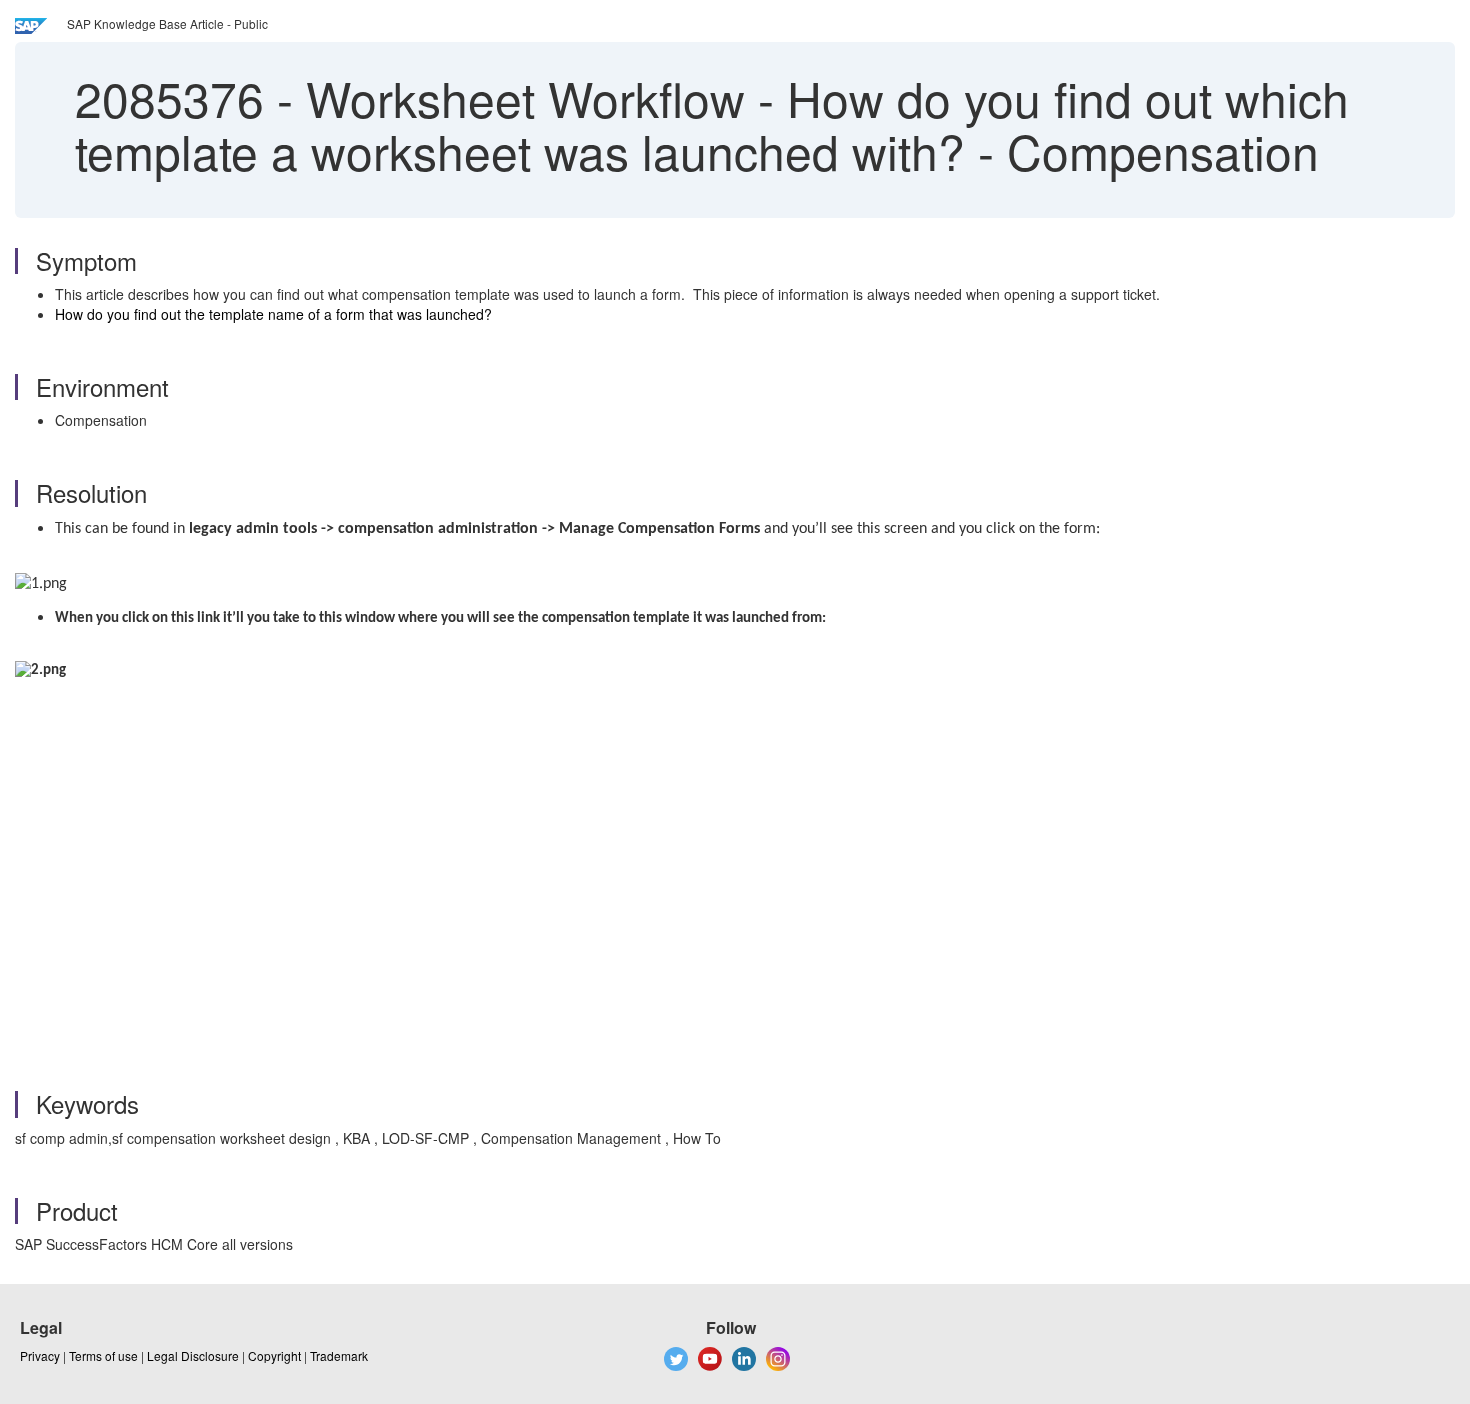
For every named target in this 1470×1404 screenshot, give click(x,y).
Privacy (40, 1355)
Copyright (274, 1355)
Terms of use (103, 1355)
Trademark (339, 1355)
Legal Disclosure (193, 1355)
